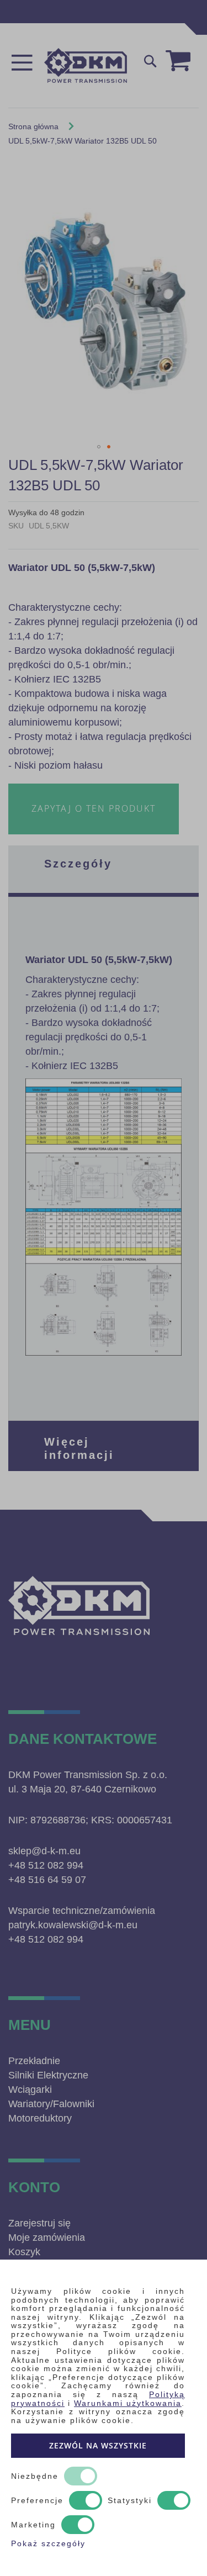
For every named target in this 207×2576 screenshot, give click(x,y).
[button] (99, 447)
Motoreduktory (40, 2118)
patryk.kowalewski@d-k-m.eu (73, 1925)
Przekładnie (34, 2061)
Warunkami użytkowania (128, 2403)
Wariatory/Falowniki (51, 2104)
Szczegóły (78, 864)
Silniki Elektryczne (48, 2075)
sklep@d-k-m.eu (44, 1851)
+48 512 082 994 (46, 1865)
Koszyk (24, 2252)
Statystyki (130, 2501)
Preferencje (37, 2501)
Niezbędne (35, 2476)
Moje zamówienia (47, 2238)
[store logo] (86, 65)
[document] (104, 2418)
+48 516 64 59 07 (47, 1880)
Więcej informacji (79, 1448)
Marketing (33, 2525)
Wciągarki (30, 2090)
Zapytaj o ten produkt (94, 808)
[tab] (104, 869)
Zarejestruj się (39, 2223)
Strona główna (33, 126)
